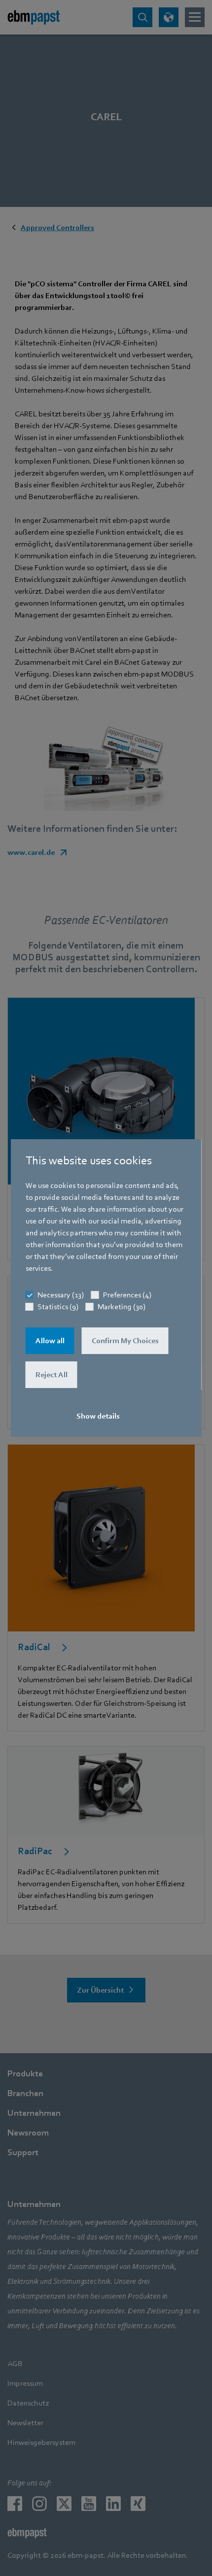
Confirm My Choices (125, 1341)
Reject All (52, 1375)
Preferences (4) (127, 1295)
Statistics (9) (58, 1307)
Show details (98, 1416)
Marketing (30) (122, 1307)
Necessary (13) (61, 1295)
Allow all (50, 1341)
